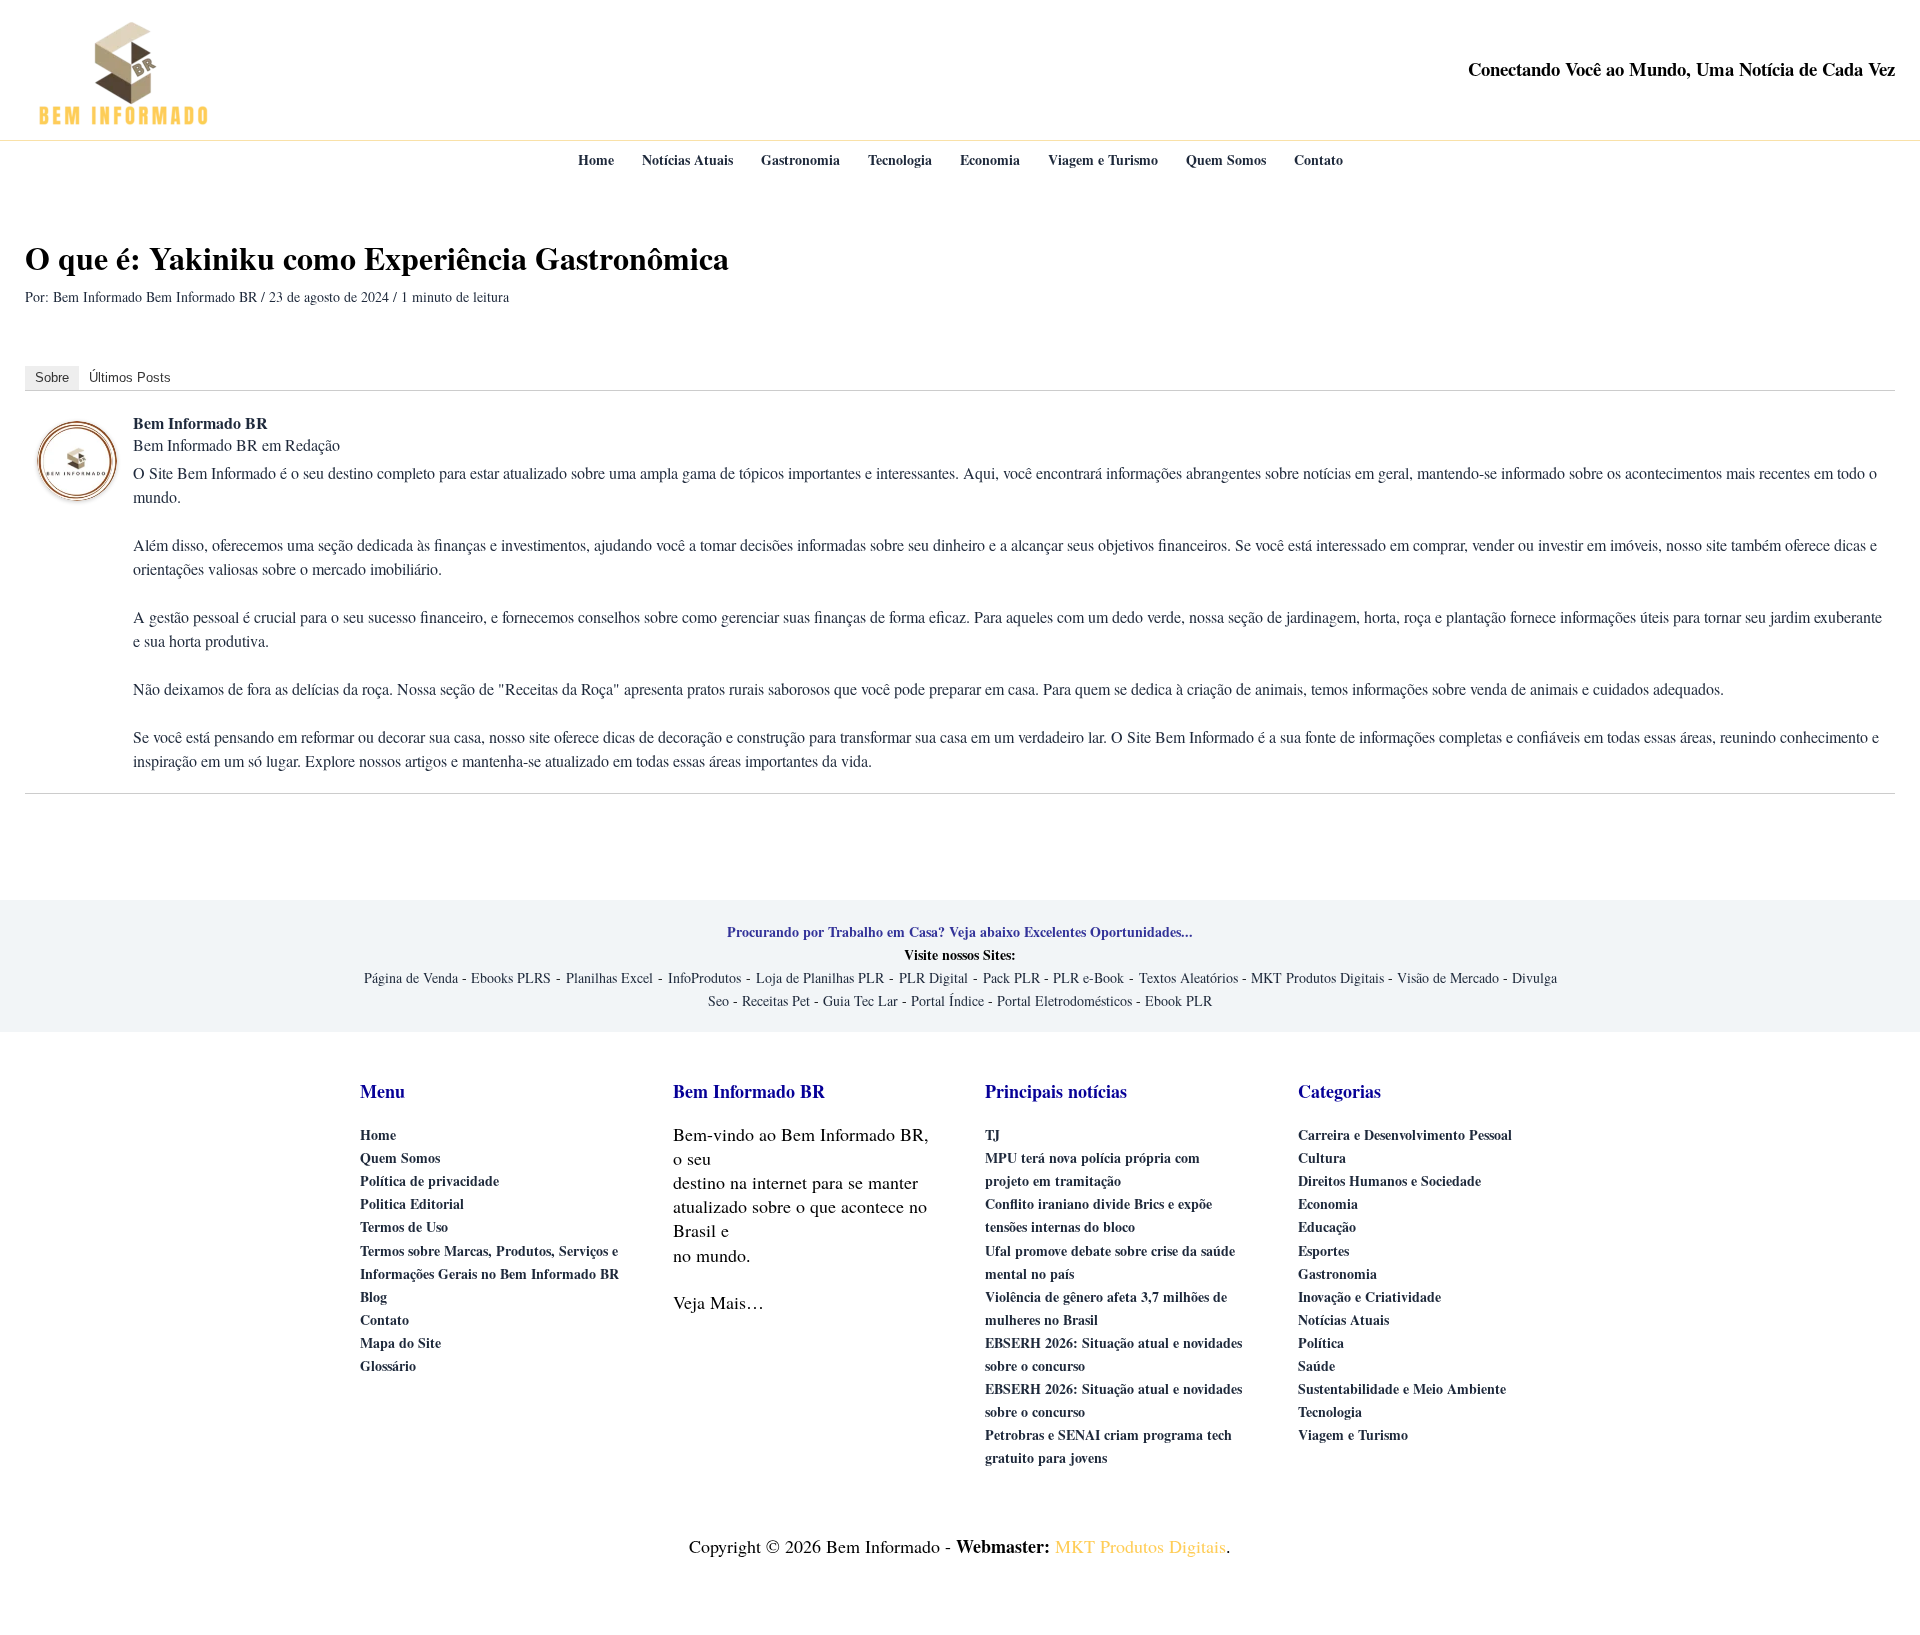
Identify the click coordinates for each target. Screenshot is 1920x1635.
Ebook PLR (1178, 1000)
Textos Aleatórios (1188, 977)
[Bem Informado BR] (77, 458)
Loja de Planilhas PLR (820, 977)
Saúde (1316, 1365)
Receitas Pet (776, 1000)
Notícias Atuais (1343, 1319)
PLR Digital (933, 977)
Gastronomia (1337, 1273)
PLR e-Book (1088, 977)
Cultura (1322, 1157)
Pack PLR (1011, 977)
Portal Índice (947, 1000)
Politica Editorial (412, 1203)
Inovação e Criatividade (1369, 1296)
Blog (373, 1296)
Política (1321, 1342)
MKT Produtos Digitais (1317, 977)
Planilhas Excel (609, 977)
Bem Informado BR (200, 422)
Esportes (1323, 1250)
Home (378, 1134)
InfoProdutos (704, 977)
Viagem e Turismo (1353, 1434)
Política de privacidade (429, 1180)
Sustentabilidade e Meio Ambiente (1402, 1388)
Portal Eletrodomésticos (1064, 1000)
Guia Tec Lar (860, 1000)
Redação (312, 444)
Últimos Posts (130, 377)
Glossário (388, 1365)
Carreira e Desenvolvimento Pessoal (1405, 1134)
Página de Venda (411, 977)
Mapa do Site (400, 1342)
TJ (992, 1134)
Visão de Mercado (1448, 977)
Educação (1327, 1226)
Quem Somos (400, 1157)
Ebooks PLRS (511, 977)
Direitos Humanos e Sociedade (1389, 1180)
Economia (1328, 1203)
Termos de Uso (404, 1226)
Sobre (52, 377)
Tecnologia (1330, 1411)
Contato (384, 1319)
